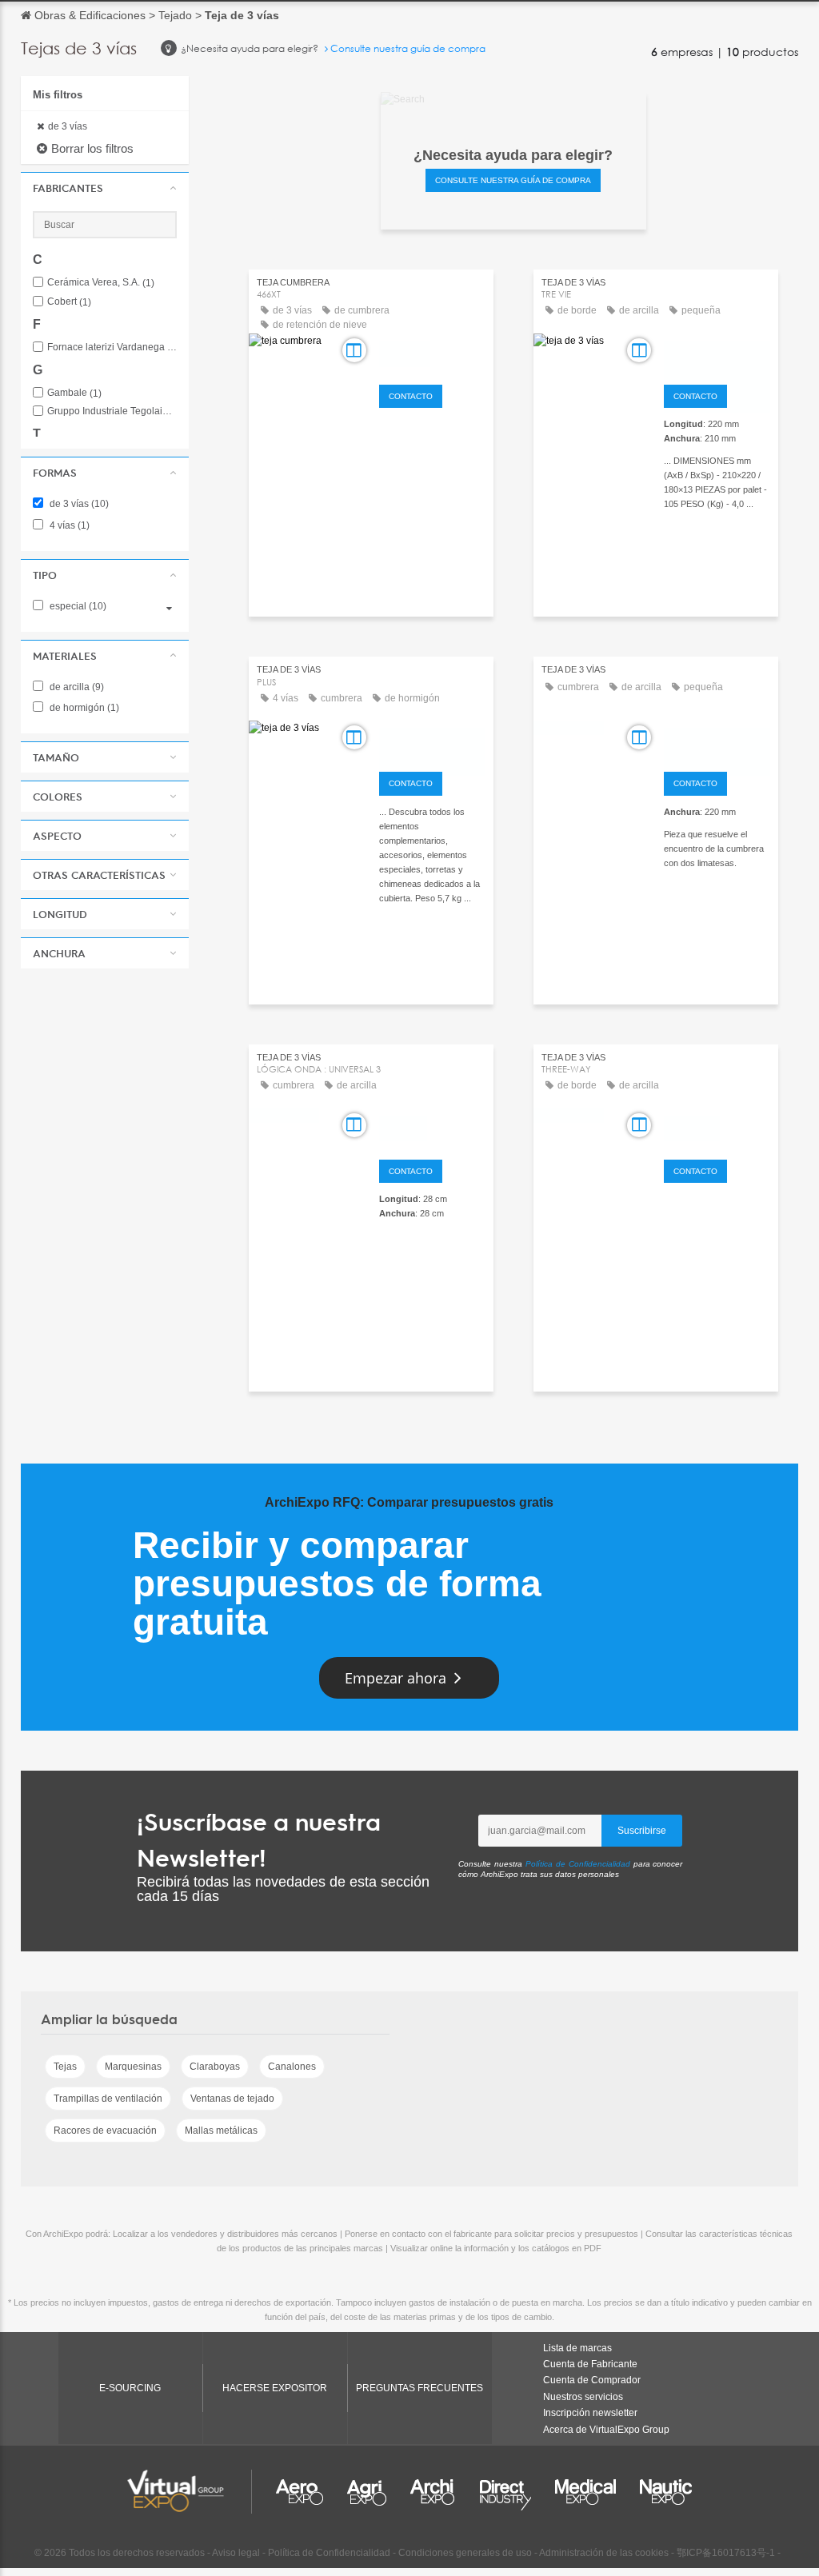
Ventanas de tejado (232, 2099)
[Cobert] (432, 1128)
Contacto (411, 396)
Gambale (74, 393)
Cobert (69, 302)
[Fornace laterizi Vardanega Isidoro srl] (717, 353)
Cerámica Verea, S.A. (101, 283)
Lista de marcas (577, 2348)
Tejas (65, 2067)
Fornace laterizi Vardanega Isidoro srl (112, 347)
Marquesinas (133, 2067)
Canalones (292, 2067)
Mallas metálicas (221, 2131)
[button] (105, 188)
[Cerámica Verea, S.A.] (717, 740)
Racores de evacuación (105, 2131)
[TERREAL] (432, 353)
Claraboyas (215, 2067)
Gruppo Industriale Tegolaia (112, 411)
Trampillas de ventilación (108, 2099)
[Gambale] (717, 1128)
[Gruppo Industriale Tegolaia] (432, 740)
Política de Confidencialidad (578, 1864)
